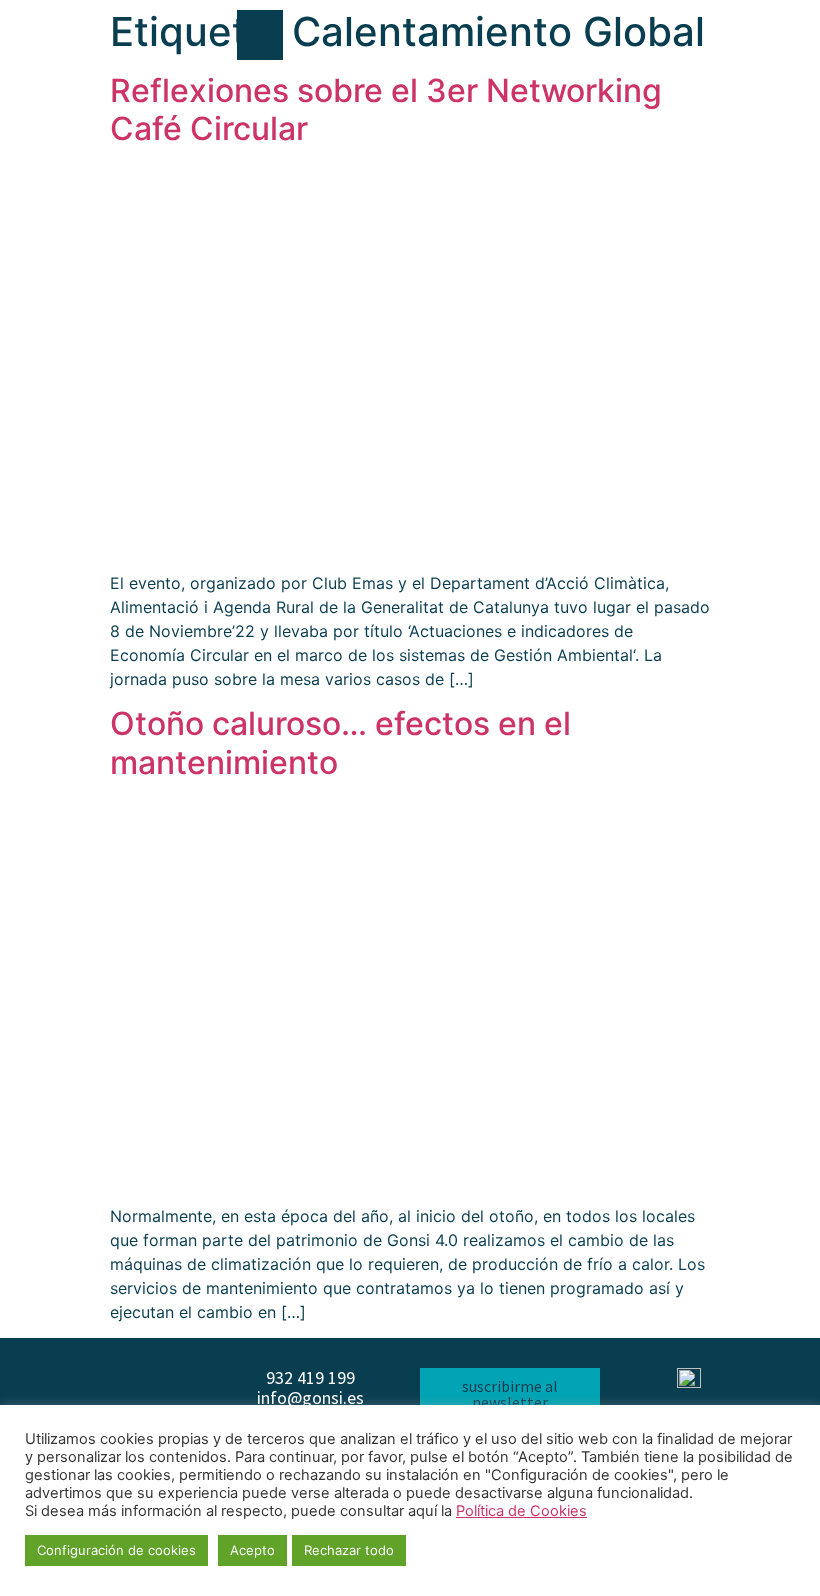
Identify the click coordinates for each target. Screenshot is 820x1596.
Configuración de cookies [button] (116, 1550)
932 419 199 (310, 1377)
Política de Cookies (521, 1511)
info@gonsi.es (310, 1397)
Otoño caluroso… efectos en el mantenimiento (340, 742)
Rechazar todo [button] (349, 1550)
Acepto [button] (252, 1550)
